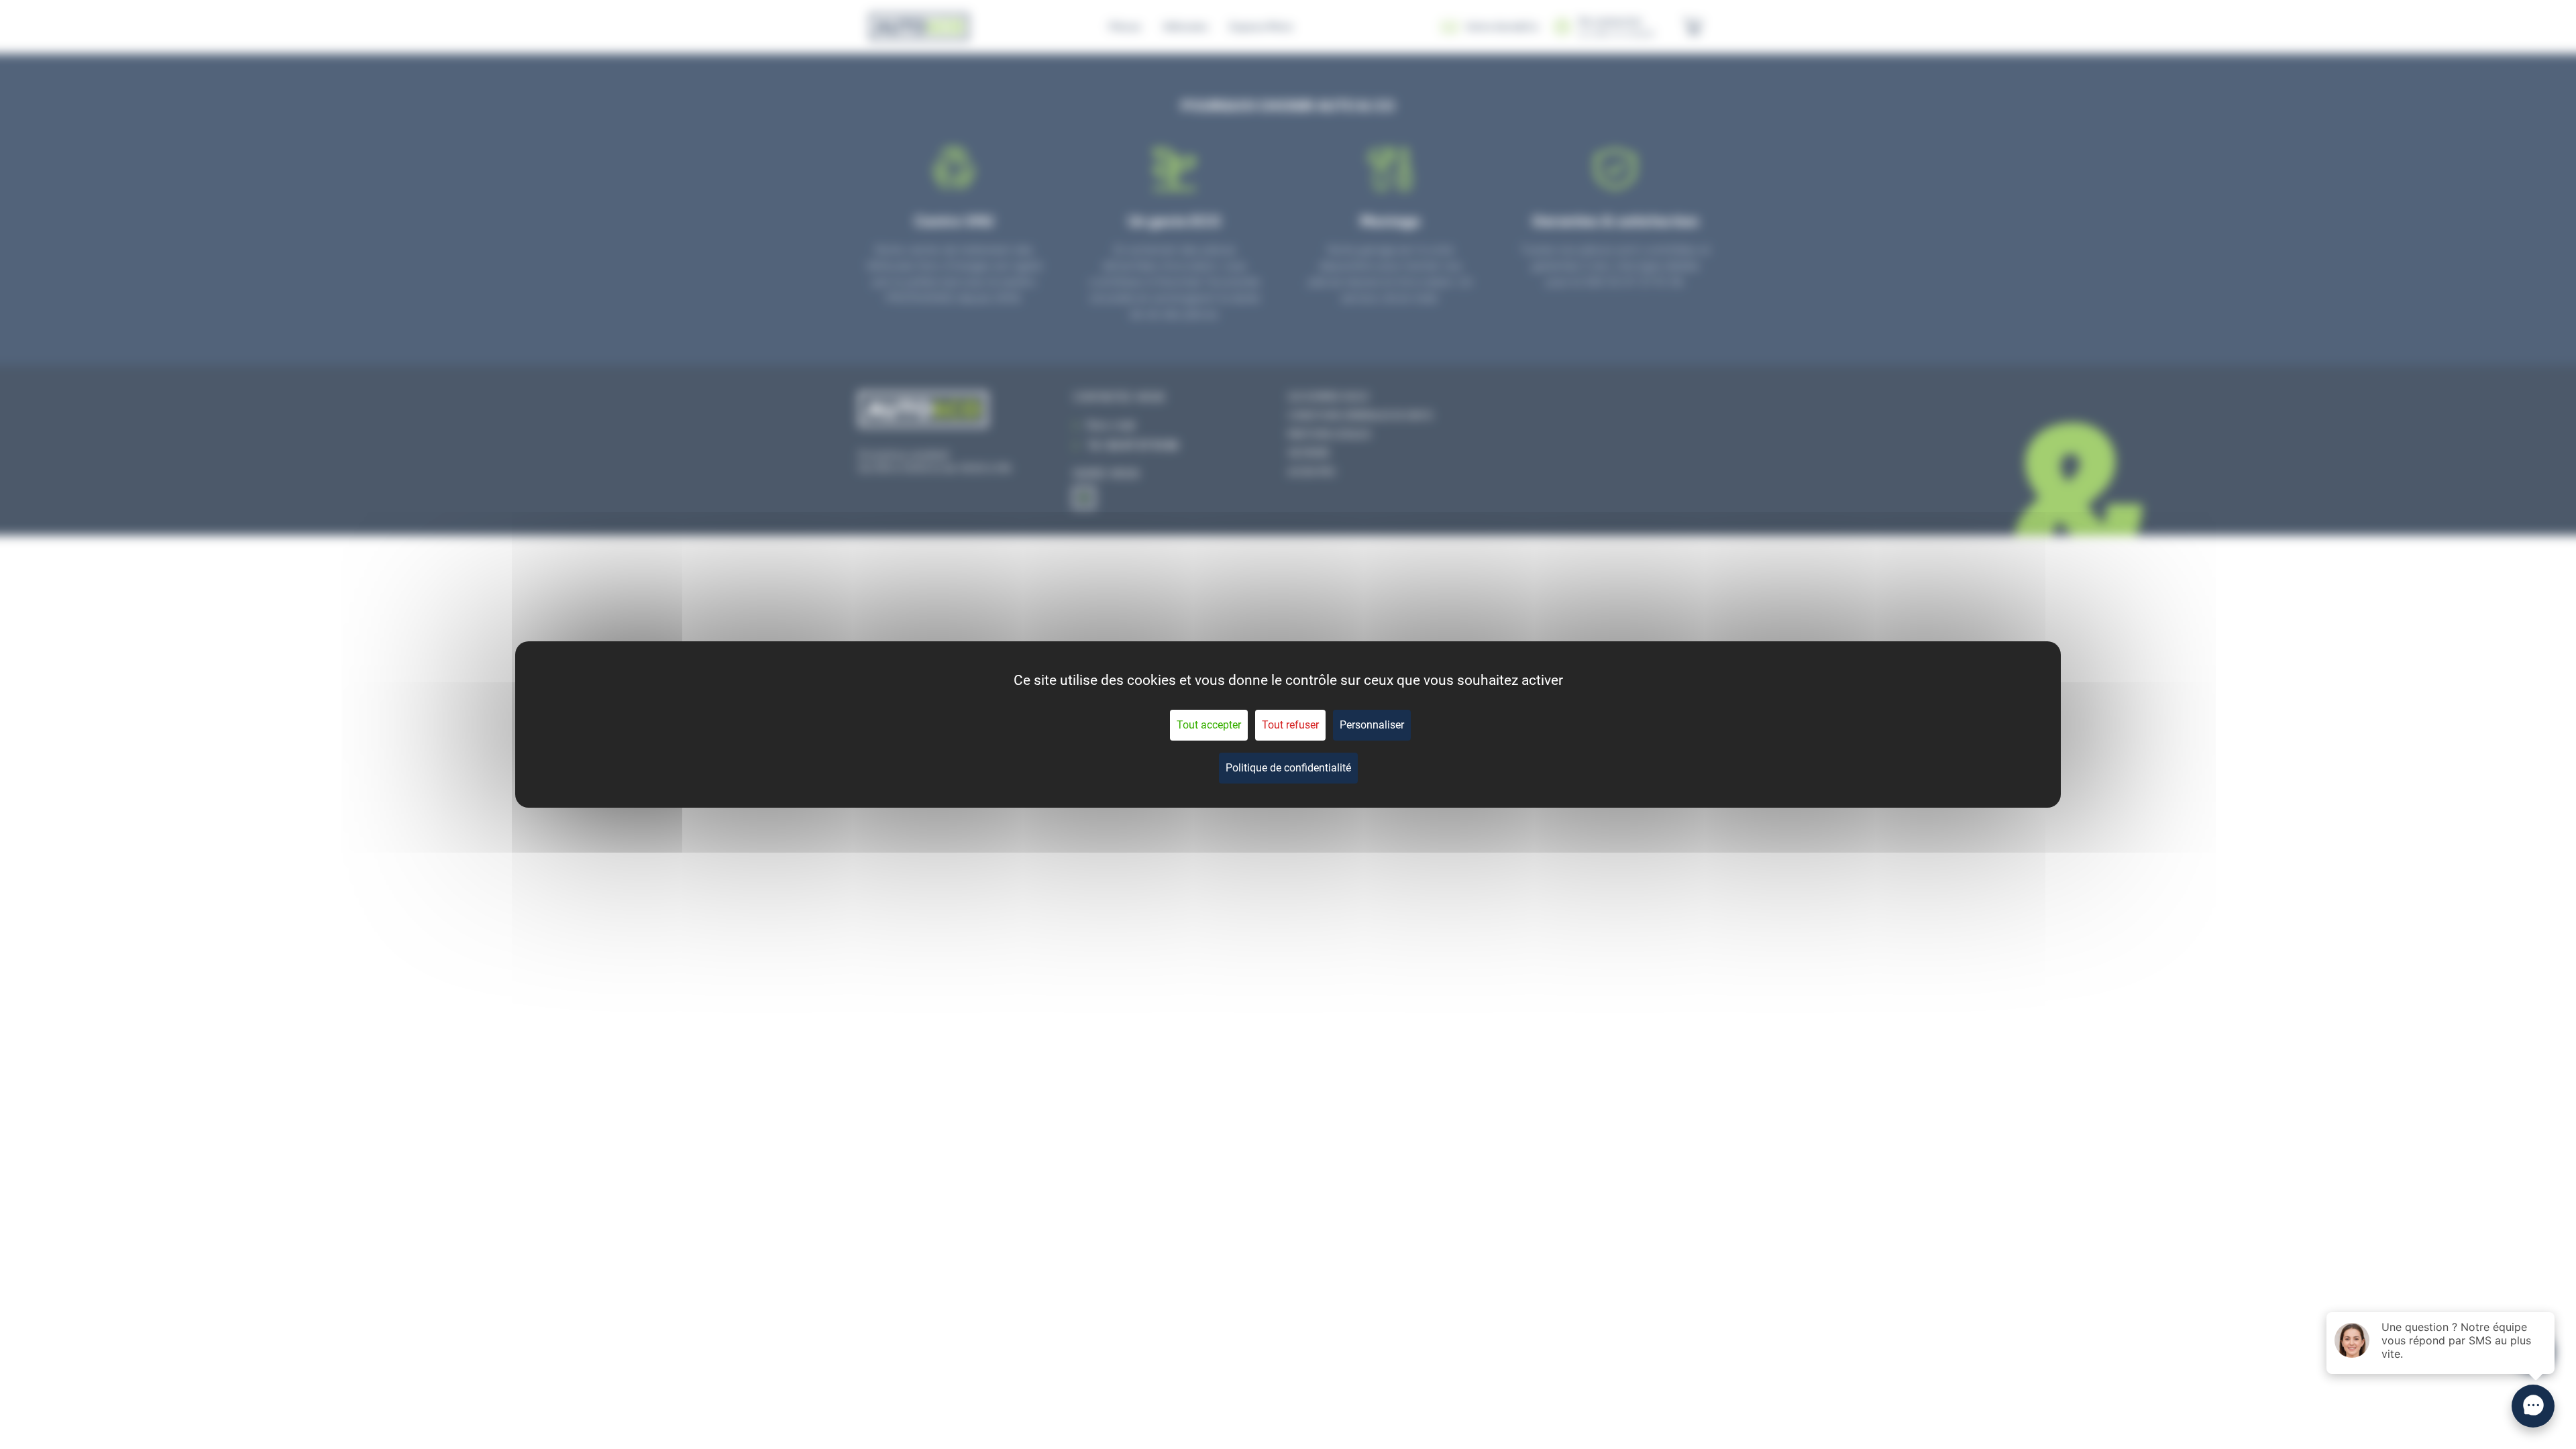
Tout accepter (1209, 725)
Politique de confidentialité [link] (1288, 768)
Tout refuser (1290, 725)
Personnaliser (1372, 725)
